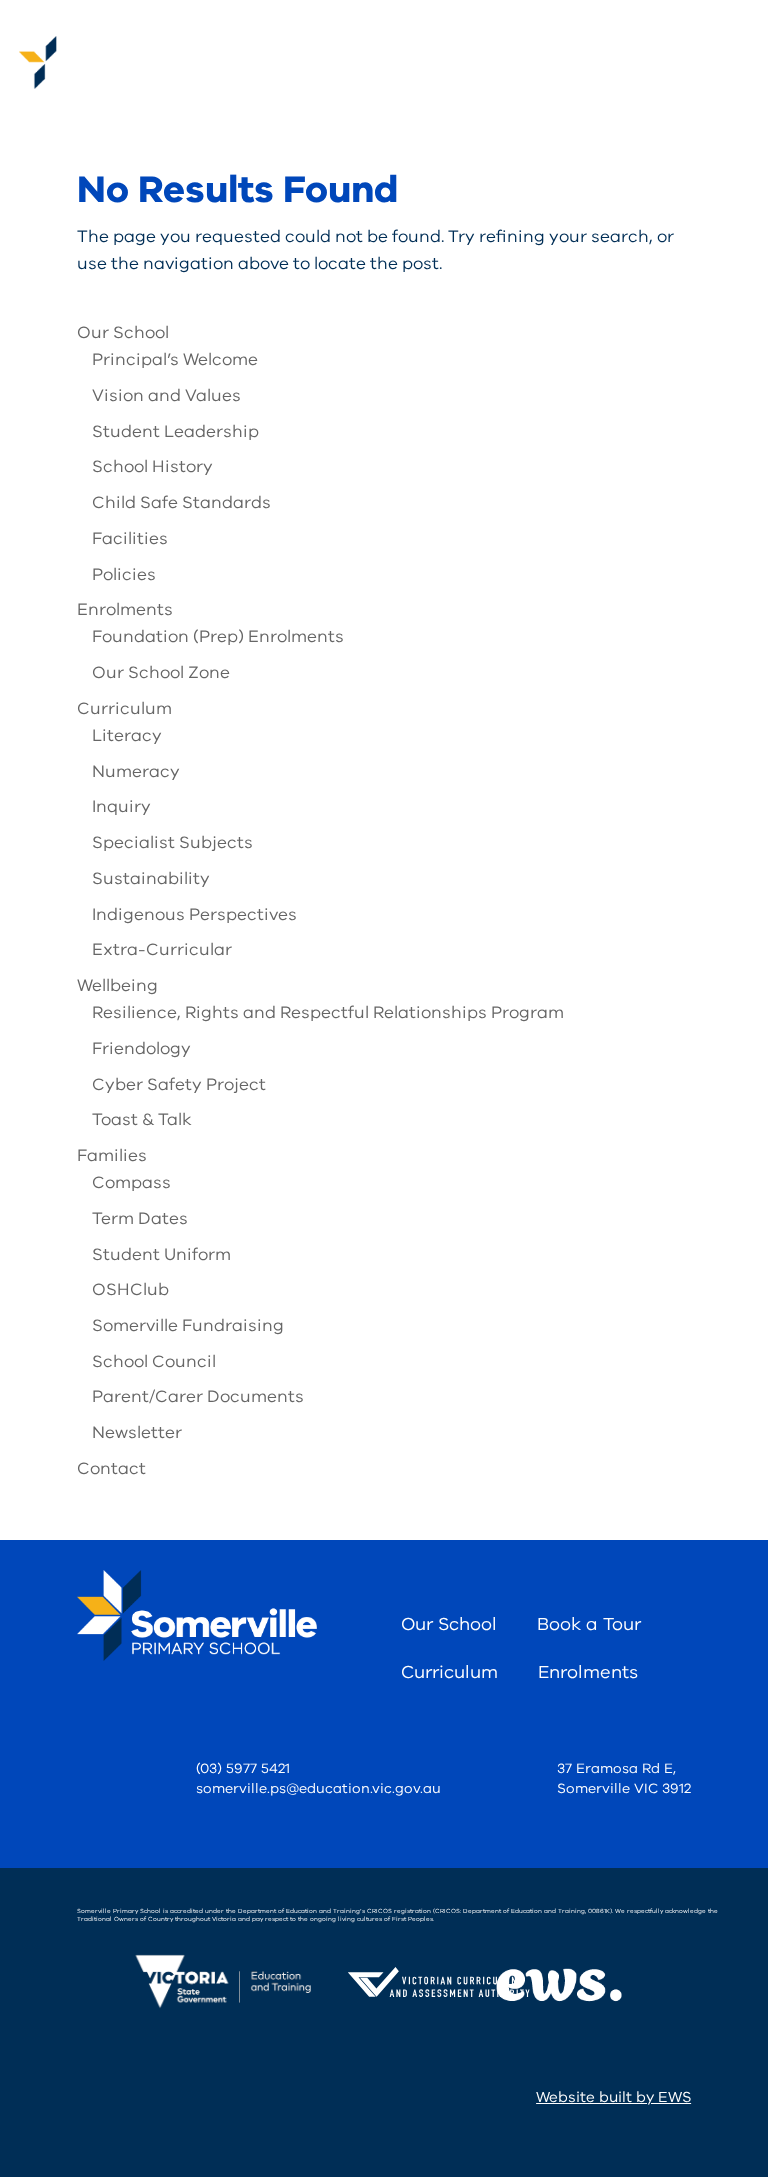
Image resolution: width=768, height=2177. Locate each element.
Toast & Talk (142, 1119)
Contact (111, 1468)
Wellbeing (117, 985)
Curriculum (124, 708)
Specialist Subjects (172, 842)
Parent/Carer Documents (198, 1396)
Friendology (141, 1048)
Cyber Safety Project (179, 1084)
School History (152, 466)
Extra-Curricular (162, 949)
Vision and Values (166, 395)
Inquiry (121, 806)
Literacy (127, 735)
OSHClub (130, 1289)
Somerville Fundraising (188, 1325)
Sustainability (151, 878)
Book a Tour (589, 1624)
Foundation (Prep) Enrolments (218, 636)
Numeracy (136, 771)
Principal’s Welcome (175, 359)
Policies (124, 574)
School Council (154, 1361)
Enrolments (125, 609)
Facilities (130, 538)
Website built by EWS (613, 2097)
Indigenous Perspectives (194, 914)
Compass (131, 1182)
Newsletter (137, 1432)
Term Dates (140, 1218)
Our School (123, 332)
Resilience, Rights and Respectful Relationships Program (328, 1012)
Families (112, 1155)
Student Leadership (175, 431)
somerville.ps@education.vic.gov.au (318, 1788)
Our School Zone (161, 672)
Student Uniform (161, 1254)
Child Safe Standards (181, 502)
